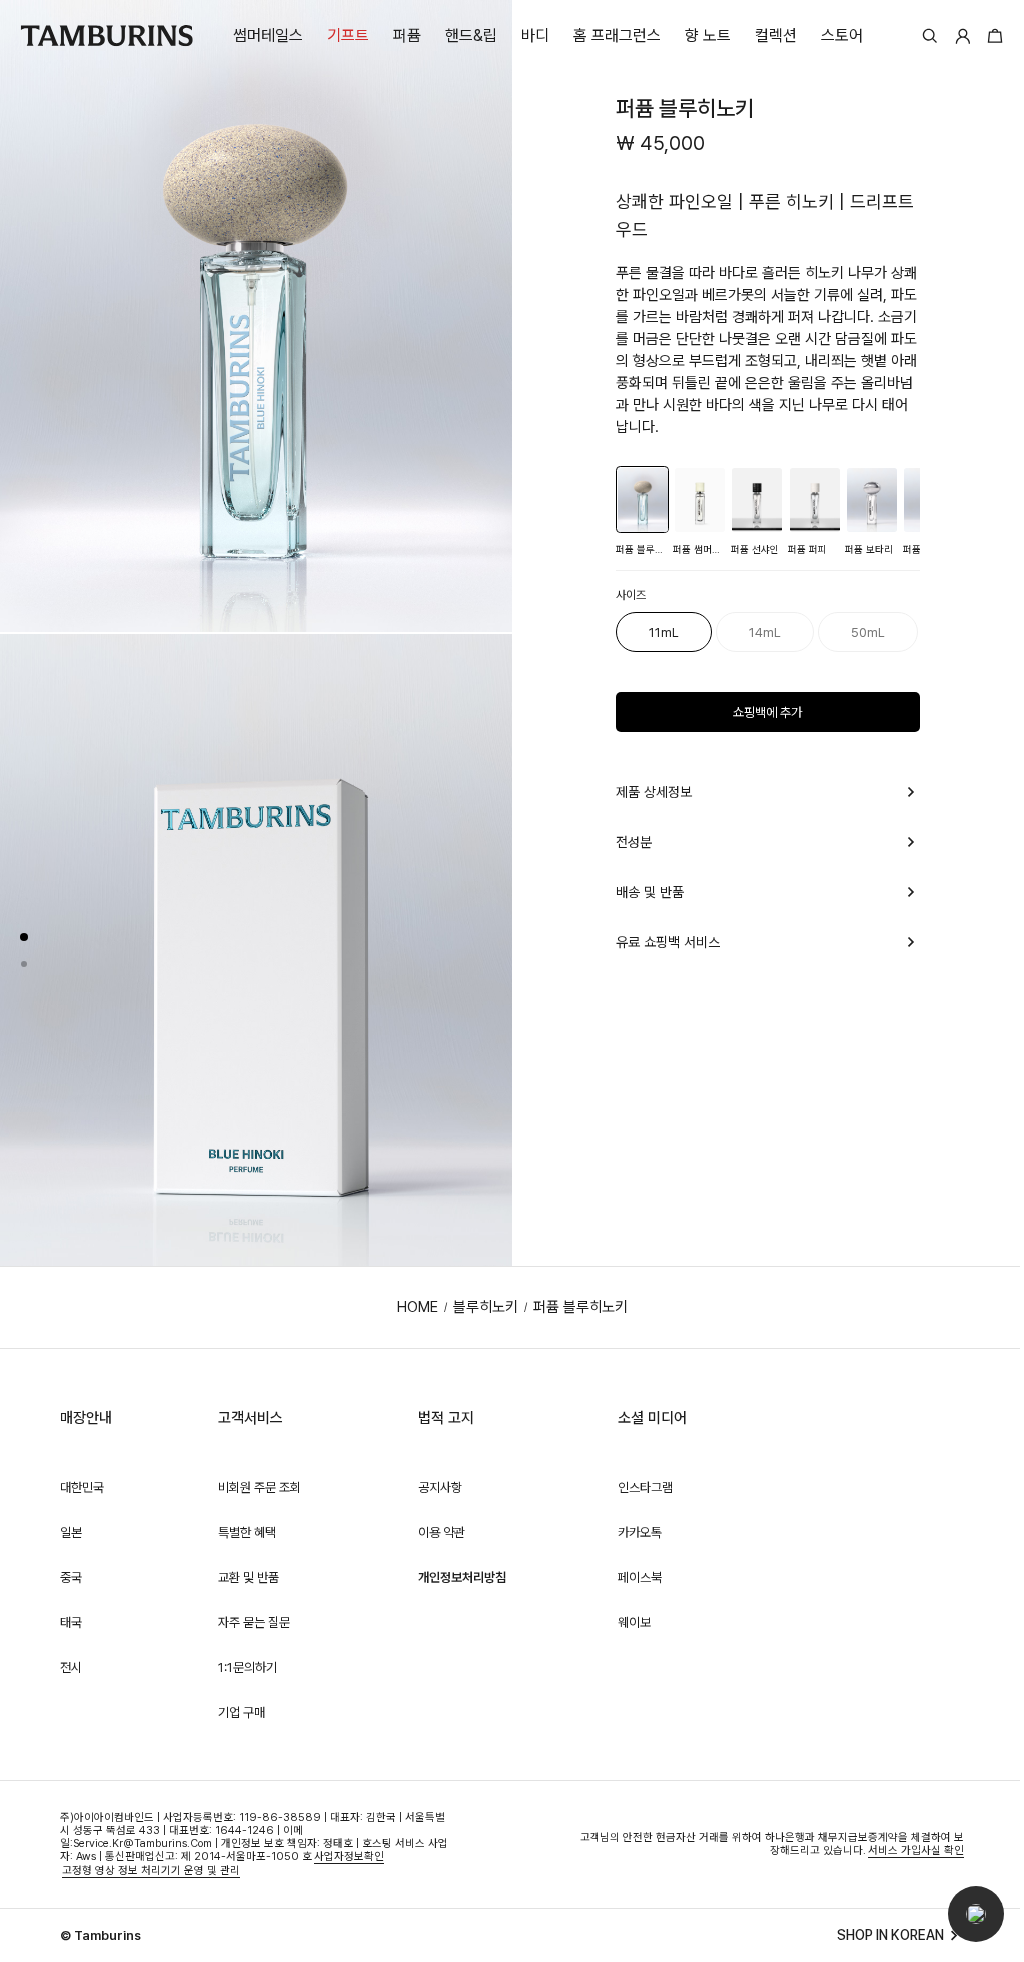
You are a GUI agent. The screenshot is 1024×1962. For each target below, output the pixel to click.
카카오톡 (640, 1532)
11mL (664, 632)
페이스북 (640, 1577)
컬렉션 (776, 35)
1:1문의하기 (247, 1667)
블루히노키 (485, 1307)
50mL (868, 632)
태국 (71, 1622)
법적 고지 (446, 1418)
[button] (976, 1914)
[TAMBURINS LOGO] (106, 35)
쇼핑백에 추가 (767, 712)
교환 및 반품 (248, 1577)
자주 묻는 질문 (254, 1622)
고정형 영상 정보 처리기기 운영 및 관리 (151, 1870)
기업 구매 (241, 1712)
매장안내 (86, 1418)
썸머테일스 (268, 35)
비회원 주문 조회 (259, 1487)
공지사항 (440, 1487)
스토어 (842, 35)
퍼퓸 (407, 35)
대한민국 (82, 1487)
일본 (71, 1532)
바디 (535, 35)
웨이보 (634, 1622)
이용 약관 (441, 1532)
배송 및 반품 (650, 892)
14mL (765, 632)
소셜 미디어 (652, 1418)
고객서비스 (250, 1418)
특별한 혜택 (247, 1532)
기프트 (348, 35)
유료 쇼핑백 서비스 (668, 942)
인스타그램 (645, 1487)
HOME (417, 1307)
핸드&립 (471, 35)
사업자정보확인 (349, 1856)
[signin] (963, 36)
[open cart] (992, 36)
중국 (71, 1577)
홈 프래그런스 (617, 35)
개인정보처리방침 (462, 1577)
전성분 (634, 842)
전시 (71, 1667)
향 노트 (708, 35)
